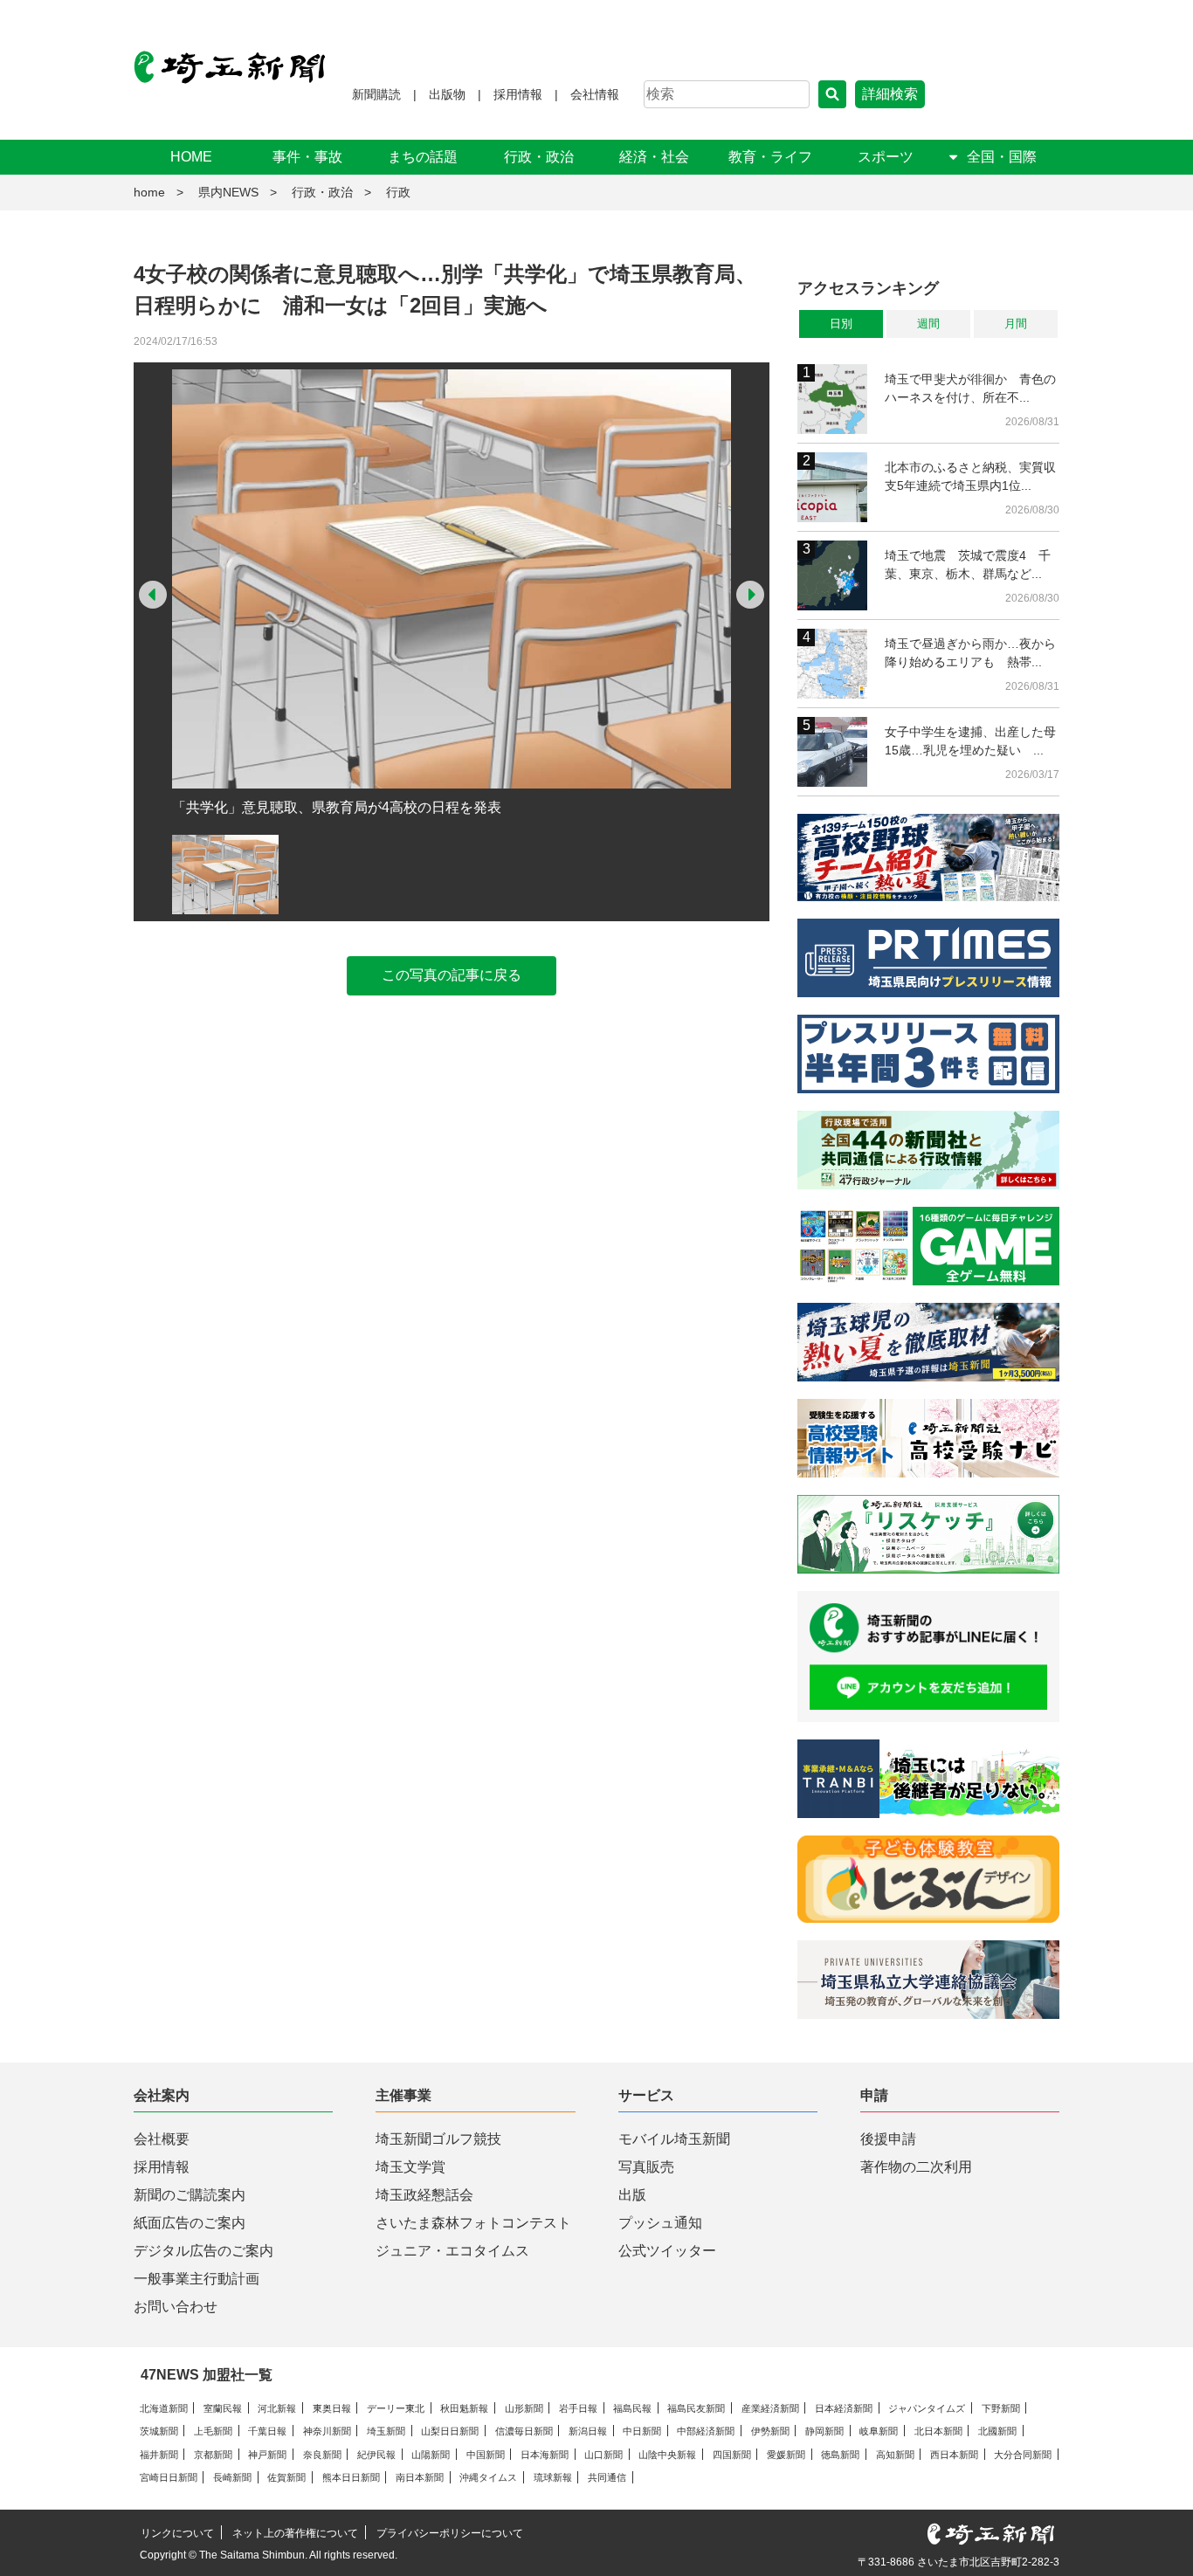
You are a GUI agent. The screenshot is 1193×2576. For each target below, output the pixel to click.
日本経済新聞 (844, 2408)
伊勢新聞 (770, 2431)
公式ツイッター (667, 2251)
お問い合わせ (176, 2307)
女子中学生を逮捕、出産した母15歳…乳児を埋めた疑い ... (970, 741)
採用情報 (518, 94)
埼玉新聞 (386, 2431)
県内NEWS (228, 192)
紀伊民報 (376, 2455)
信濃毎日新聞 (524, 2431)
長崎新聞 (232, 2477)
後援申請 (888, 2139)
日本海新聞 (545, 2455)
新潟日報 (588, 2431)
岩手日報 (578, 2408)
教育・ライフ (770, 157)
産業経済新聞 (770, 2408)
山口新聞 (603, 2455)
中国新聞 (486, 2455)
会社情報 (595, 94)
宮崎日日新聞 (169, 2477)
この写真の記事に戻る (452, 975)
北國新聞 (997, 2431)
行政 (398, 192)
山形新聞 (524, 2408)
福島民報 (632, 2408)
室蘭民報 (223, 2408)
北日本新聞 (938, 2431)
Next (750, 595)
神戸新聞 (267, 2455)
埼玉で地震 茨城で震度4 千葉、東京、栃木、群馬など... (968, 565)
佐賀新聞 (286, 2477)
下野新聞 (1001, 2408)
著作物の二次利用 (916, 2167)
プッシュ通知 (660, 2223)
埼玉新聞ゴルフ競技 (438, 2139)
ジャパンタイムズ (927, 2408)
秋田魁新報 (464, 2408)
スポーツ (886, 157)
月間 (1016, 324)
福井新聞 (159, 2455)
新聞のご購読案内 (190, 2195)
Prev (153, 595)
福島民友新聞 (696, 2408)
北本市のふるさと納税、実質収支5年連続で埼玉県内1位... (970, 476)
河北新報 (277, 2408)
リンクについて (177, 2533)
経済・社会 (654, 157)
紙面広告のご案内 (190, 2223)
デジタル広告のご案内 (203, 2251)
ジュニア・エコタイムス (452, 2251)
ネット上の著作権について (295, 2533)
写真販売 (646, 2167)
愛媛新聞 (786, 2455)
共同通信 (607, 2477)
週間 (928, 324)
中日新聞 (642, 2431)
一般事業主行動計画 (197, 2279)
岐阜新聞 (879, 2431)
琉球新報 (553, 2477)
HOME (191, 157)
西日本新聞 (954, 2455)
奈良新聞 (322, 2455)
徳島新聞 (840, 2455)
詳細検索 (890, 94)
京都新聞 (213, 2455)
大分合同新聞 (1023, 2455)
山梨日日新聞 (450, 2431)
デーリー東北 (396, 2408)
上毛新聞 (213, 2431)
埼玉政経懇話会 (424, 2195)
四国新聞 (732, 2455)
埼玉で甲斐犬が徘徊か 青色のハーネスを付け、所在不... (970, 388)
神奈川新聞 (327, 2431)
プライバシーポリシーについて (450, 2533)
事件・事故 (307, 157)
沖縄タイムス (488, 2477)
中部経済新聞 (706, 2431)
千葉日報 (267, 2431)
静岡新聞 (824, 2431)
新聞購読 (376, 94)
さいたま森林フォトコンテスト (473, 2223)
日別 (841, 324)
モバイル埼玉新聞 (674, 2139)
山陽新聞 (431, 2455)
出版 (632, 2195)
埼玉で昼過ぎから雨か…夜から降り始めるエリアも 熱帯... (970, 653)
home (149, 192)
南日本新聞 (420, 2477)
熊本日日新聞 (351, 2477)
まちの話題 (423, 157)
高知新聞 (895, 2455)
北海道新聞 (164, 2408)
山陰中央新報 (667, 2455)
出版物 (447, 94)
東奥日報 (332, 2408)
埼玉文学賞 (410, 2167)
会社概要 (162, 2139)
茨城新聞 (159, 2431)
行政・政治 (539, 157)
